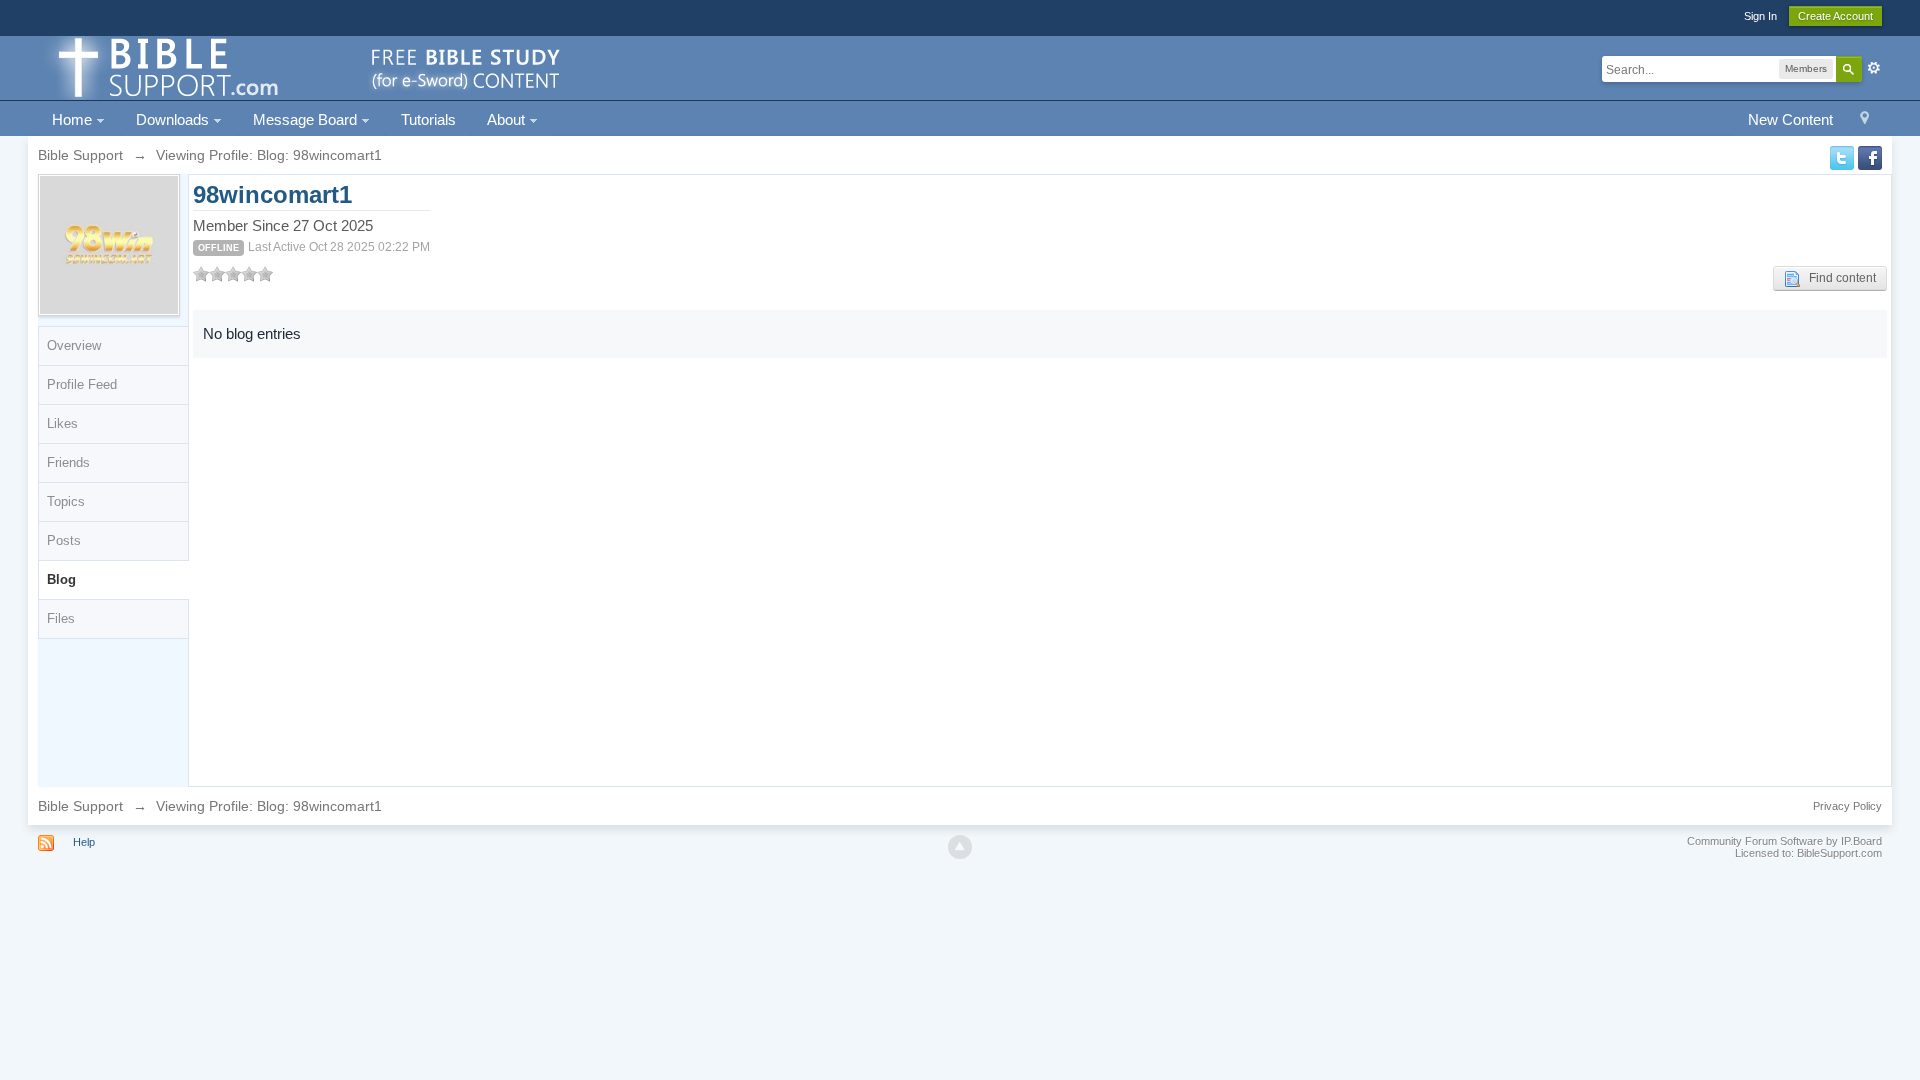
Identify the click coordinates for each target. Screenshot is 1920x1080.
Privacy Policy (1847, 806)
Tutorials (428, 119)
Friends (68, 462)
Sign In (1760, 16)
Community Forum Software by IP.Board (1784, 841)
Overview (74, 345)
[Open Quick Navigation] (1864, 120)
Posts (64, 540)
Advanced (1874, 68)
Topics (66, 501)
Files (61, 618)
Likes (62, 423)
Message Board (307, 119)
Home (74, 119)
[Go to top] (960, 847)
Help (84, 842)
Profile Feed (82, 384)
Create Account (1835, 16)
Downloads (174, 119)
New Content (1790, 119)
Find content (1838, 278)
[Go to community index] (306, 66)
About (508, 119)
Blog (61, 579)
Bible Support (80, 806)
